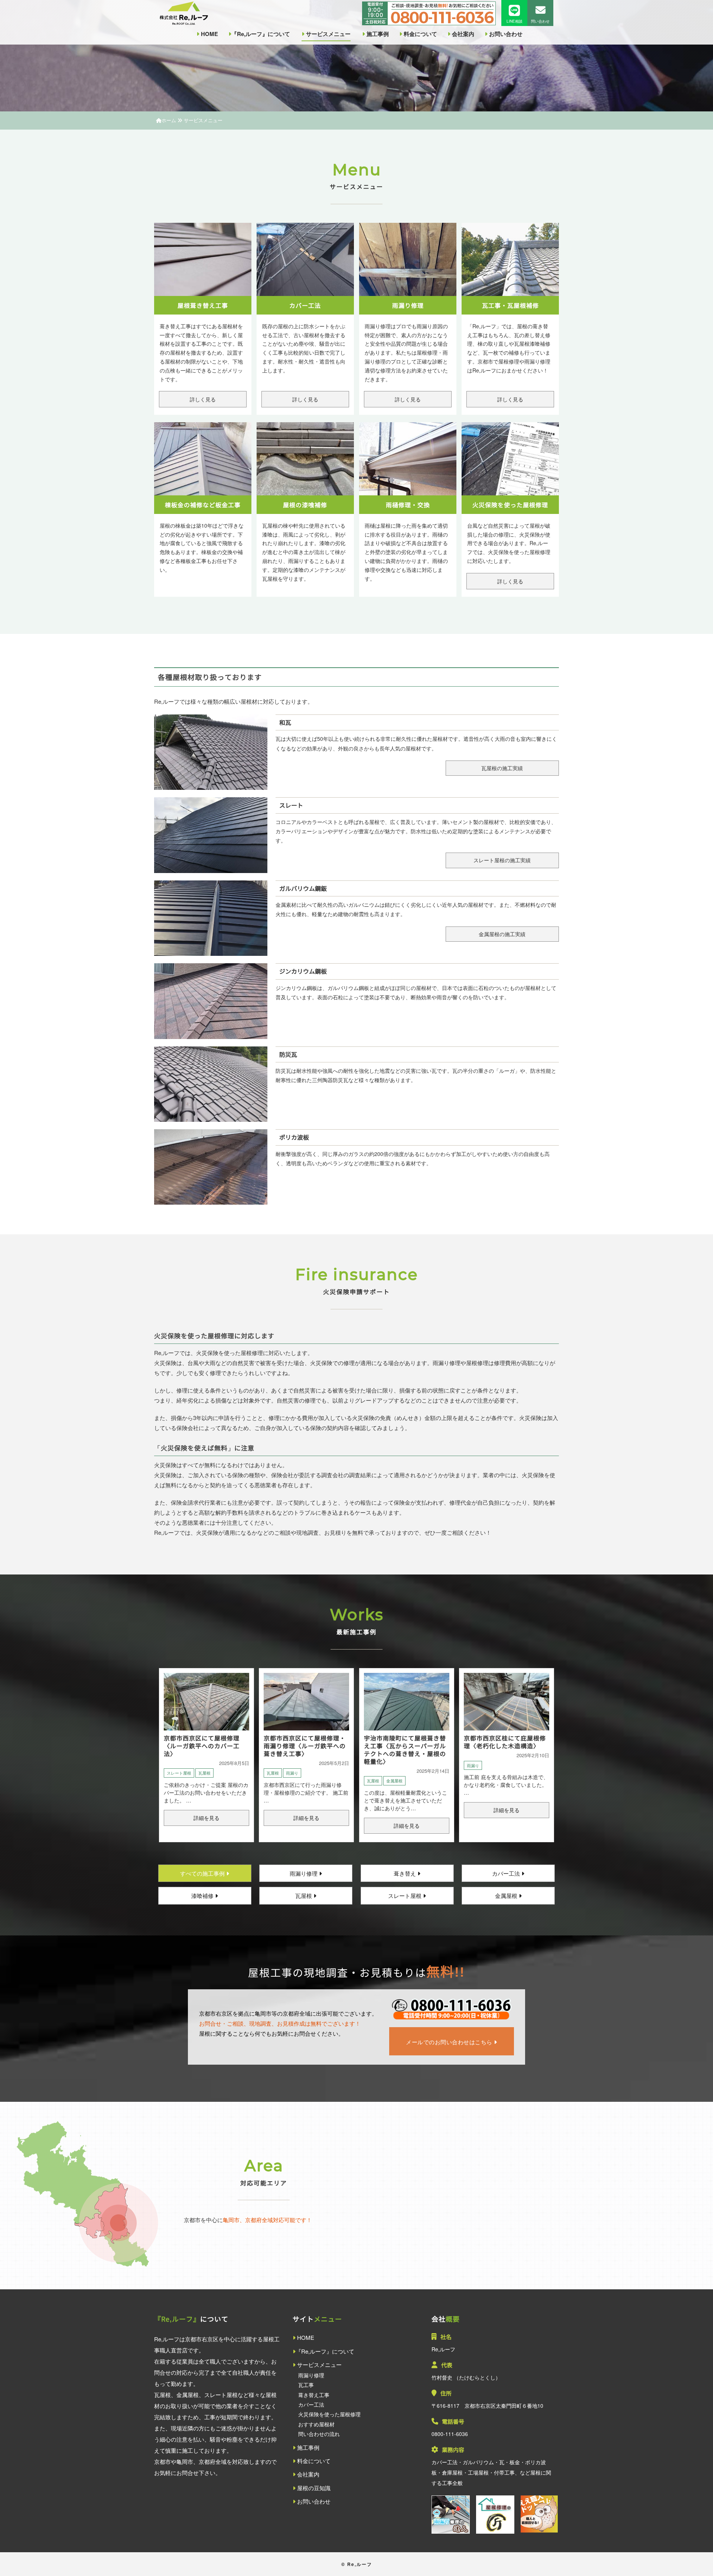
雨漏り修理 (304, 1873)
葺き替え (406, 1873)
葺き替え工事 (314, 2395)
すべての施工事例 (203, 1873)
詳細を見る (206, 1818)
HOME (209, 34)
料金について (420, 34)
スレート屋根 (179, 1773)
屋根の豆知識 (313, 2488)
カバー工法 (507, 1873)
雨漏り (292, 1773)
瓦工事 (306, 2385)
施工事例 (377, 34)
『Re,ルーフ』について (261, 34)
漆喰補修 (203, 1896)
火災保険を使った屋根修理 (329, 2414)
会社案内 (462, 34)
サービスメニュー (328, 34)
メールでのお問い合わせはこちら (450, 2042)
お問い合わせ (505, 34)
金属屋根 (394, 1781)
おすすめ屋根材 (316, 2424)
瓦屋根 (204, 1773)
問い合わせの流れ (319, 2434)
